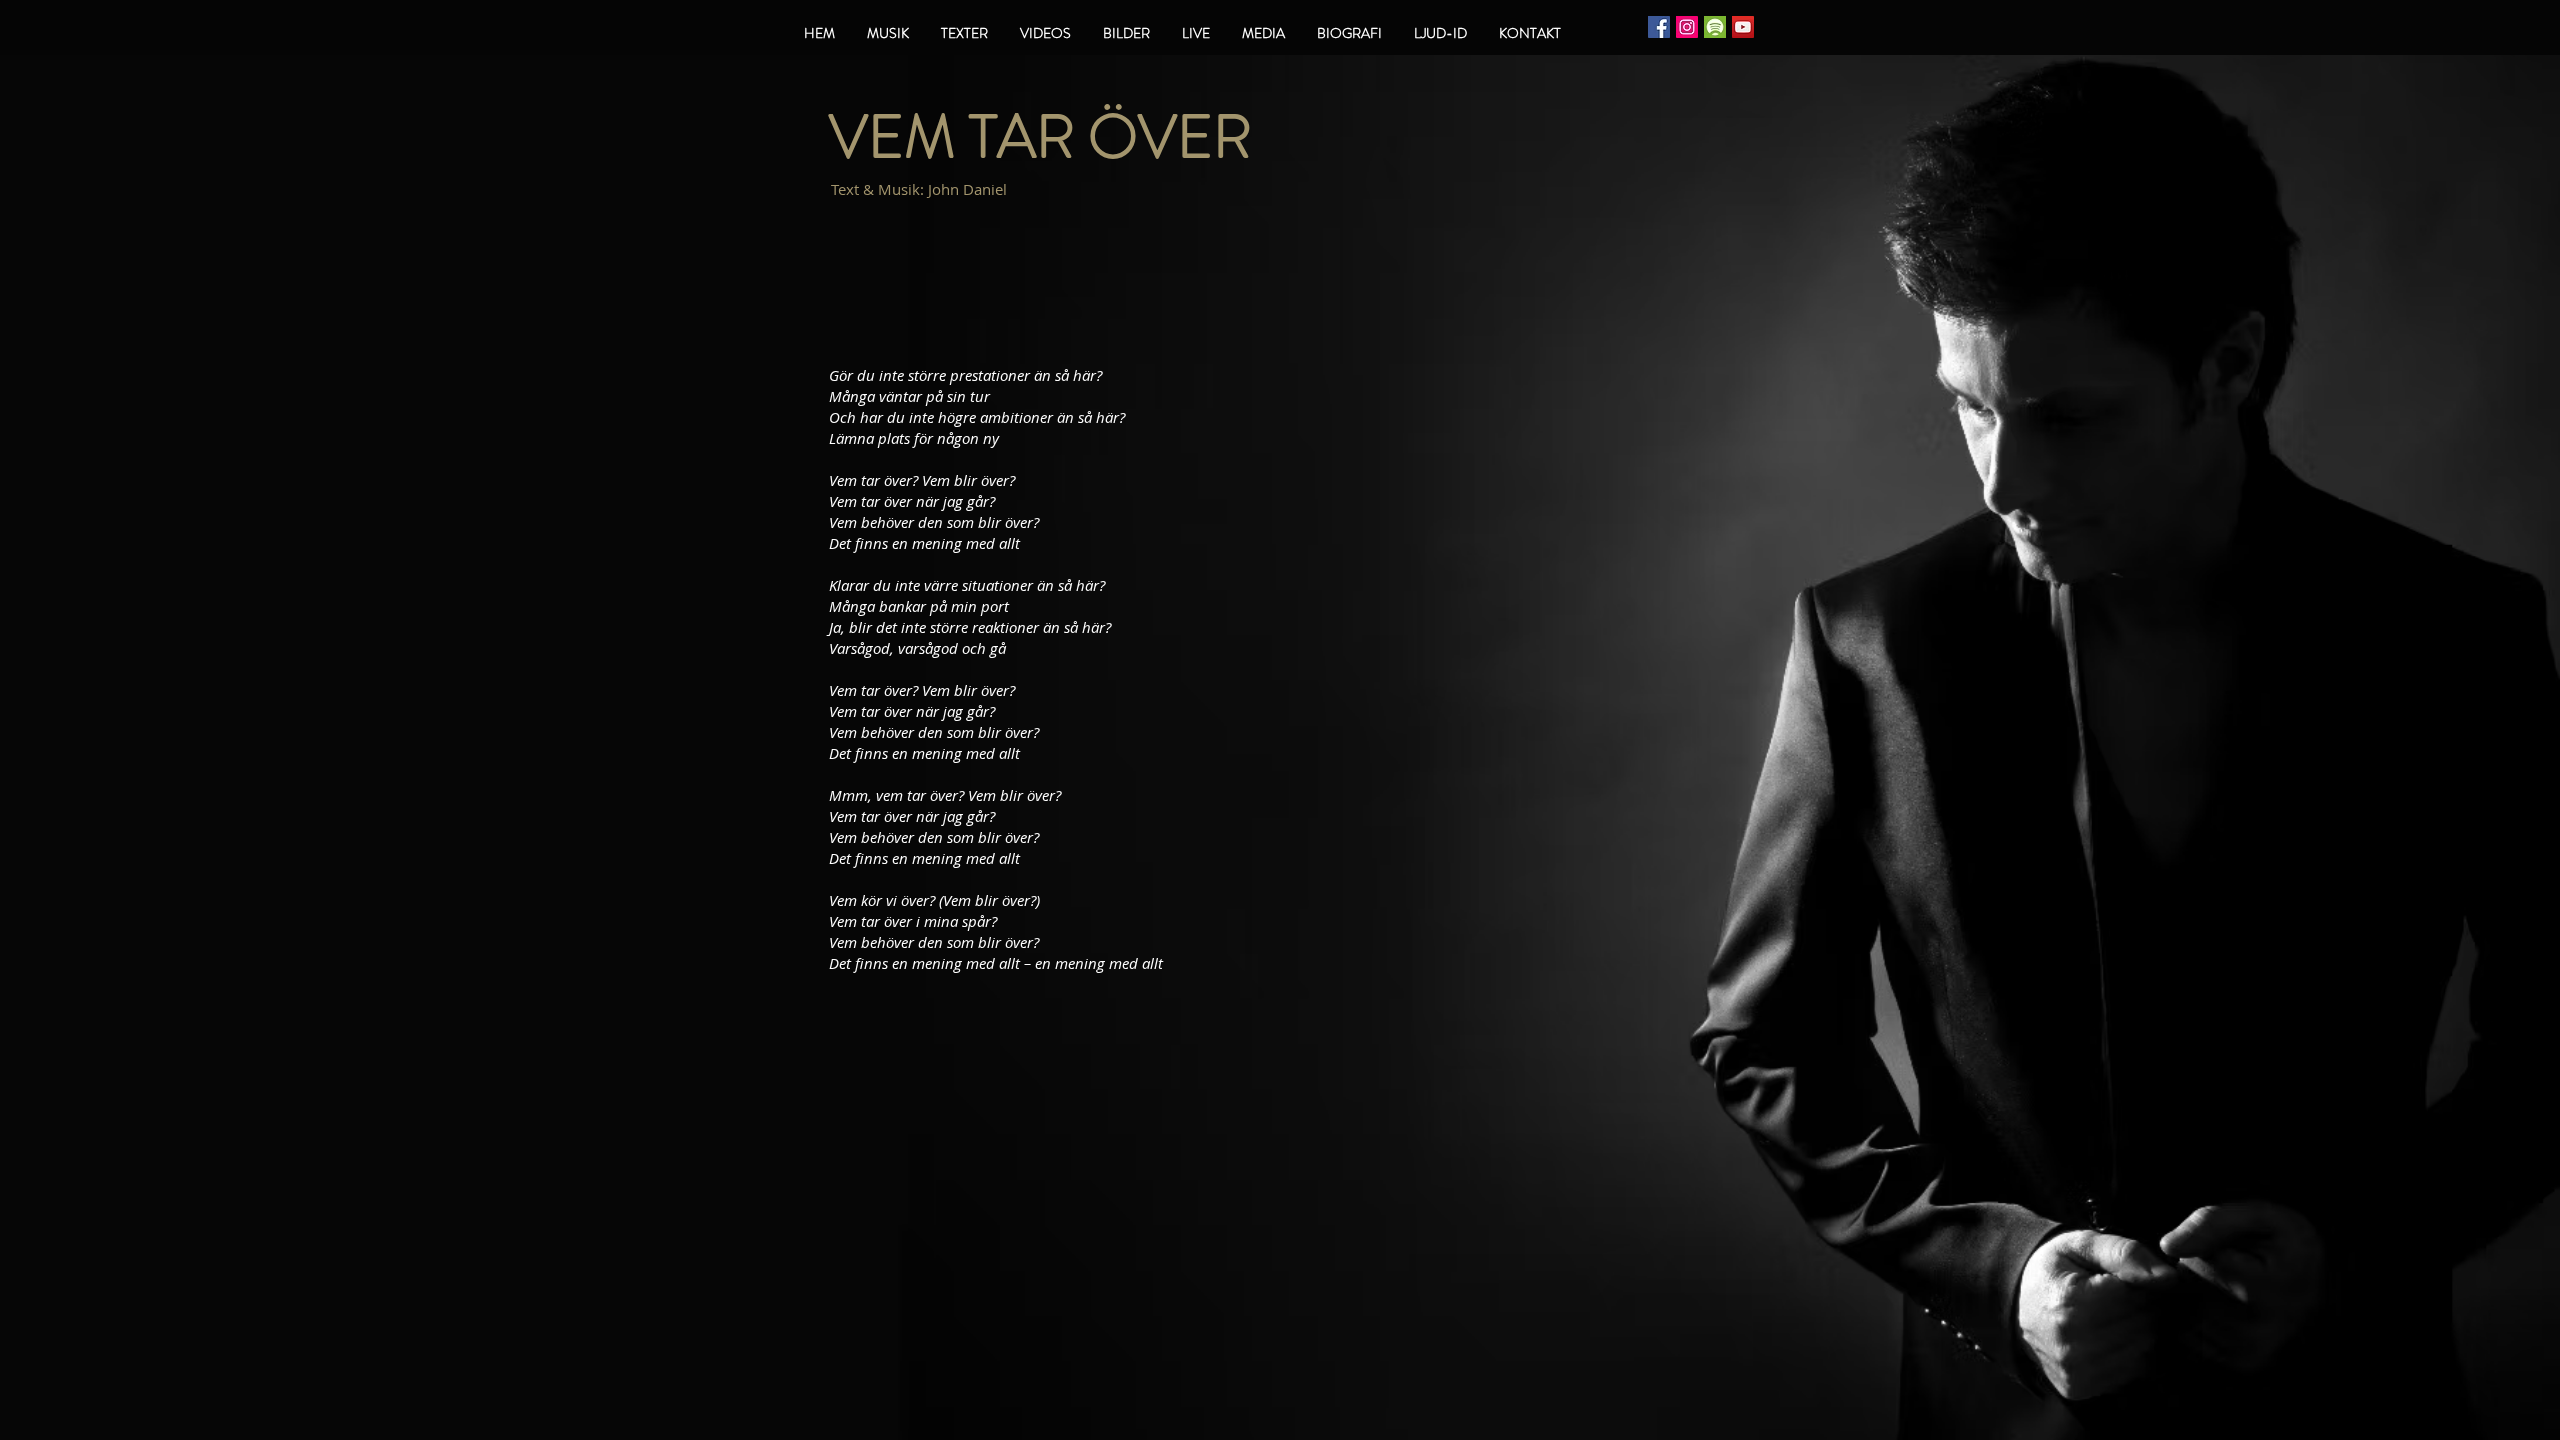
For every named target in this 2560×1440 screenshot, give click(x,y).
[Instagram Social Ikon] (1687, 27)
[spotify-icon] (1715, 27)
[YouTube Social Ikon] (1743, 27)
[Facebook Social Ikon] (1659, 27)
